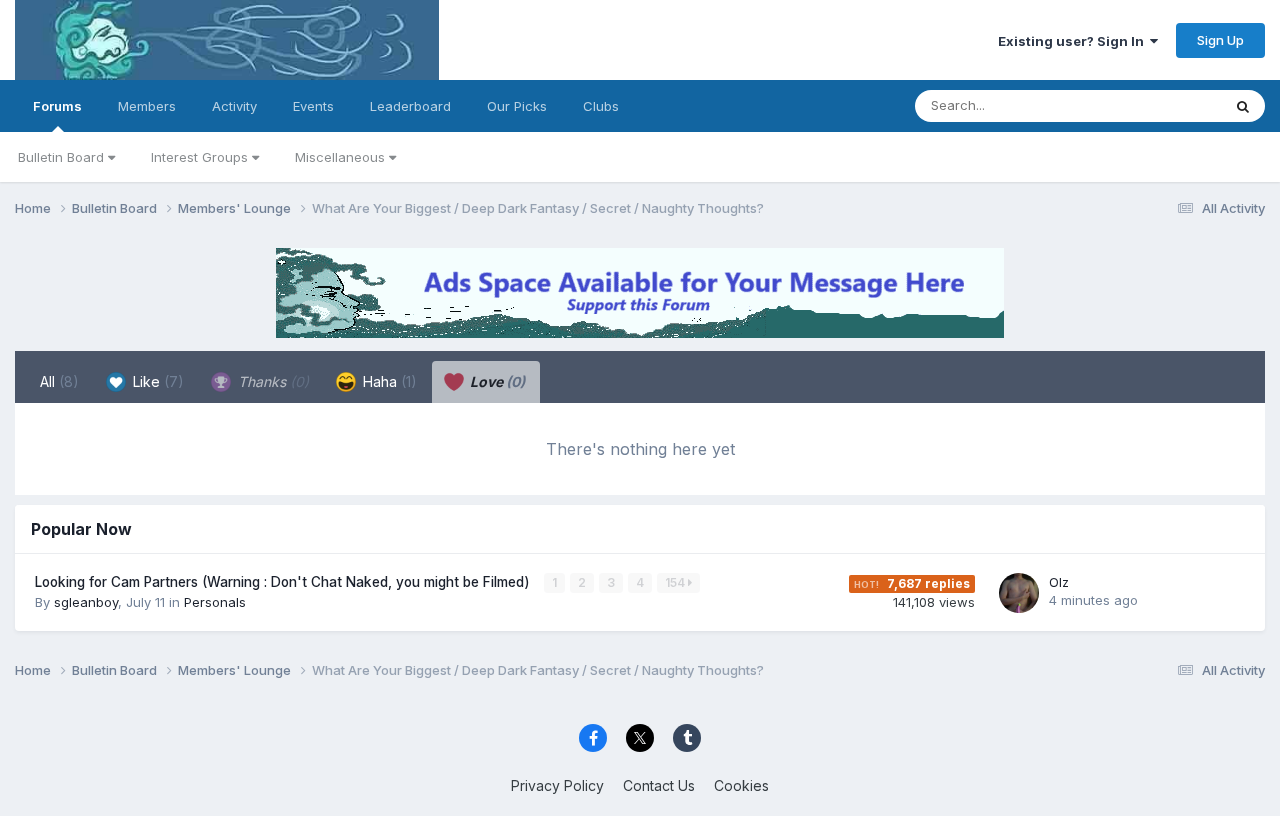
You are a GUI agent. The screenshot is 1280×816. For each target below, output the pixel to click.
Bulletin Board (63, 157)
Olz (1059, 582)
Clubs (601, 106)
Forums (57, 106)
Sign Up (1220, 40)
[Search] (1243, 106)
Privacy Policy (557, 785)
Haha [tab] (388, 381)
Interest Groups (201, 157)
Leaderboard (410, 106)
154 (676, 582)
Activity (234, 106)
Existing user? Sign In (1074, 41)
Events (313, 106)
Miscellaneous (342, 157)
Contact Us (659, 785)
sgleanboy (86, 602)
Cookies (741, 785)
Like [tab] (156, 381)
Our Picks (517, 106)
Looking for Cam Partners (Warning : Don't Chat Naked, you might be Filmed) (284, 582)
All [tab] (59, 381)
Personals (215, 602)
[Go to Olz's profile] (1019, 593)
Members (147, 106)
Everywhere (1159, 105)
